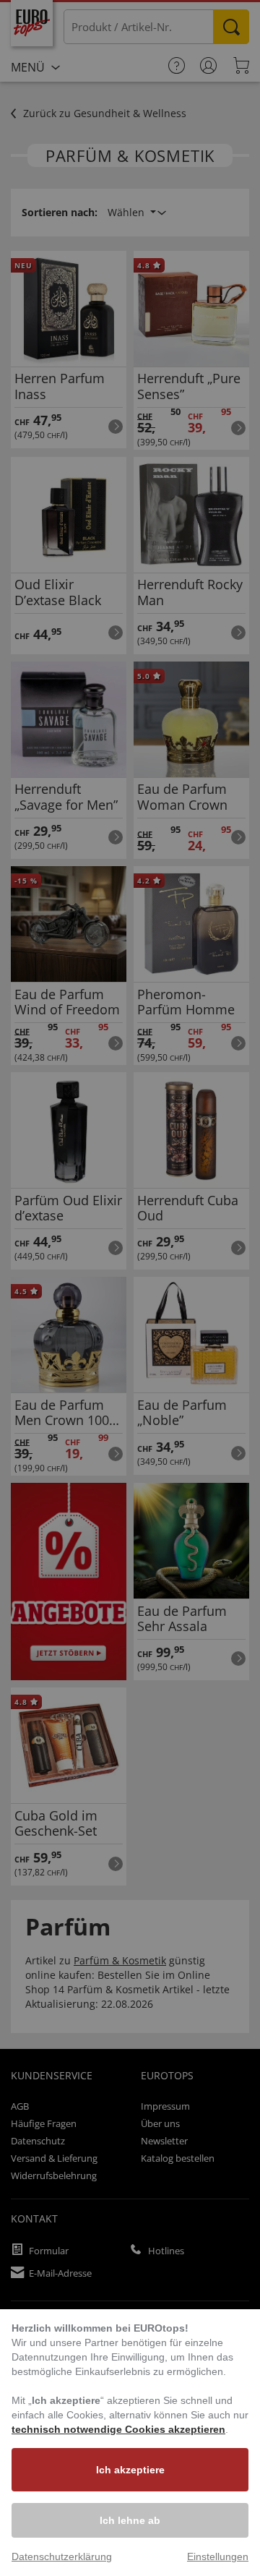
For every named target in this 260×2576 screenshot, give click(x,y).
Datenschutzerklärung (62, 2556)
